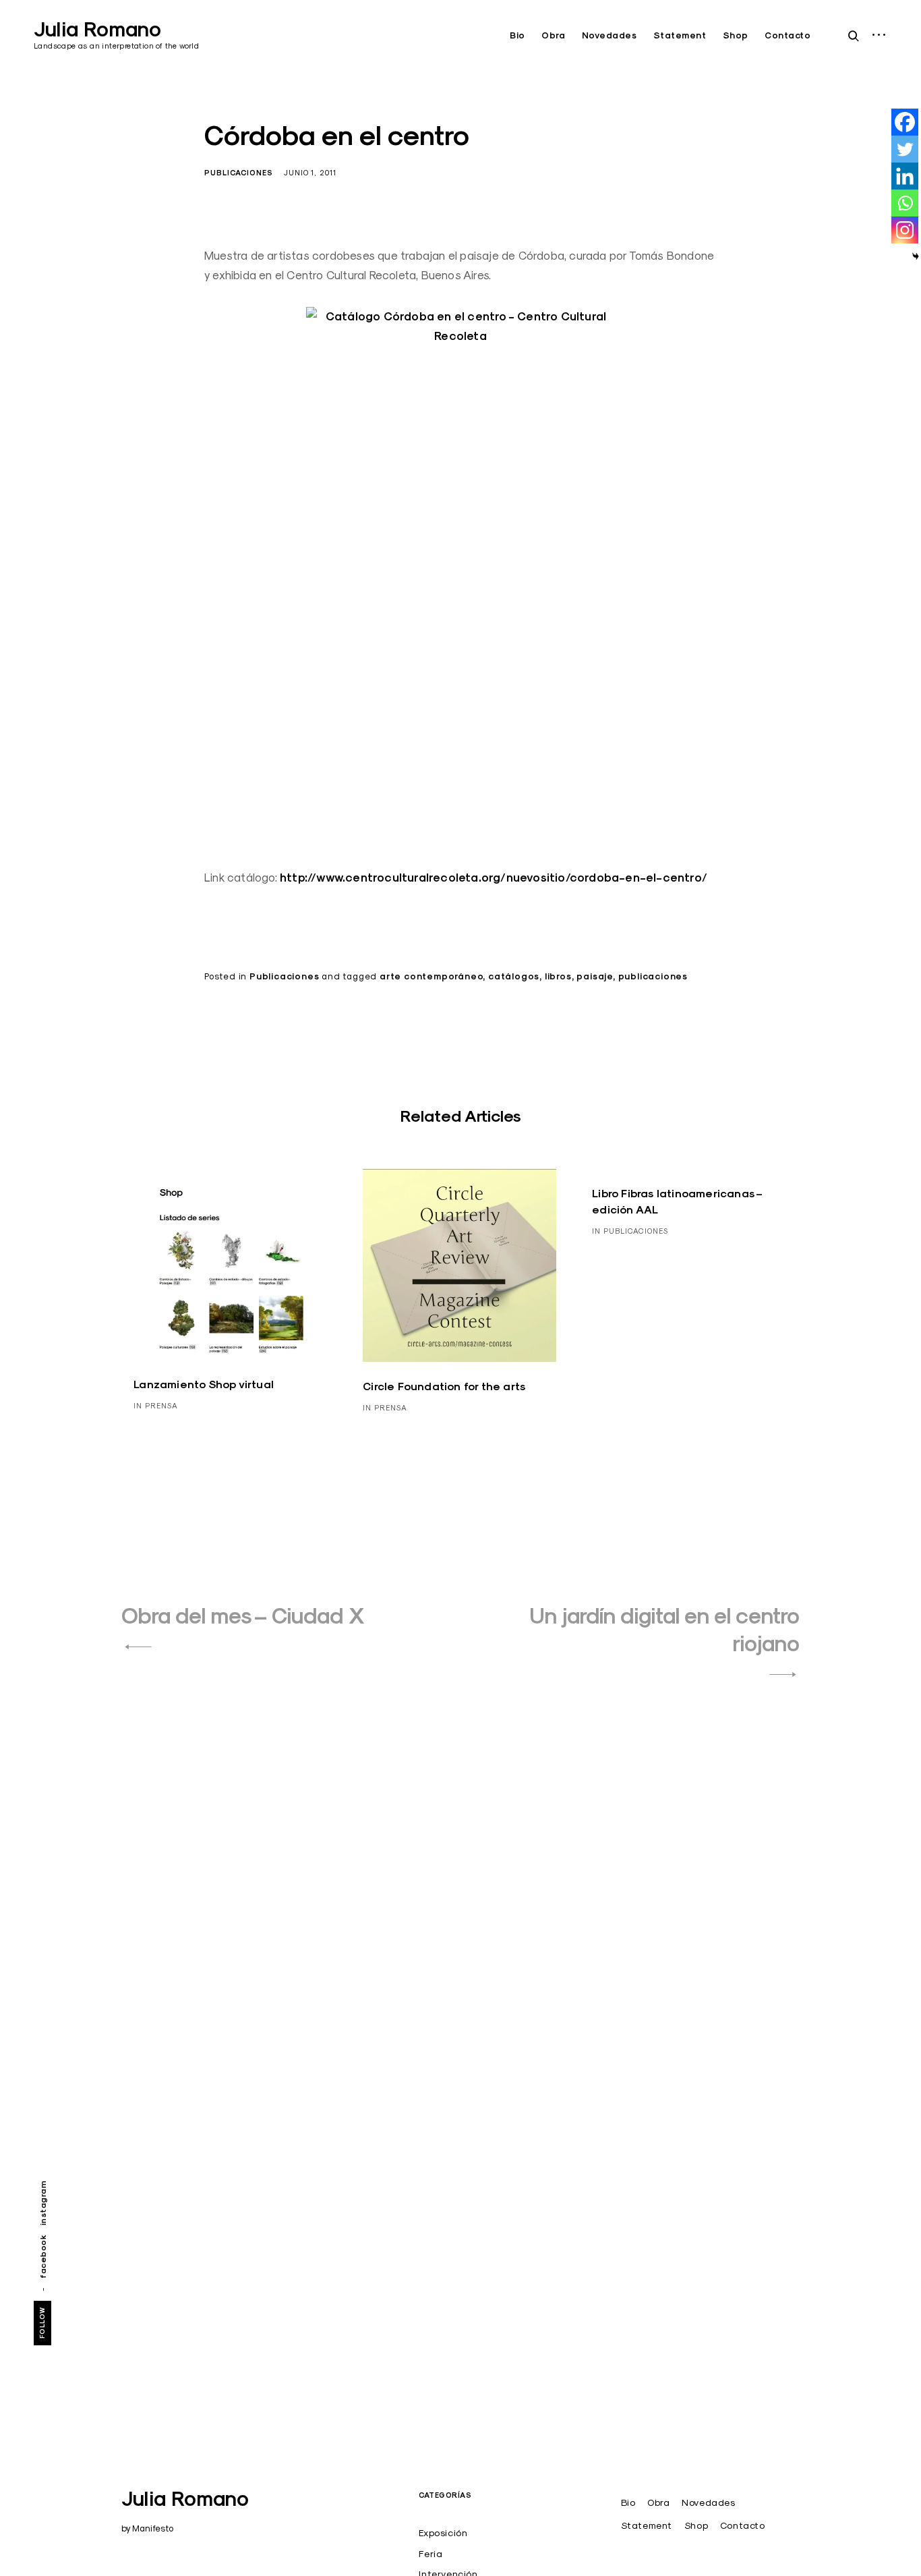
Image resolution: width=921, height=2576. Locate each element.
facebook (43, 2257)
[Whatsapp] (905, 203)
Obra (553, 35)
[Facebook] (905, 122)
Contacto (788, 35)
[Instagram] (905, 230)
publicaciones (653, 976)
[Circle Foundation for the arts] (459, 1265)
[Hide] (916, 256)
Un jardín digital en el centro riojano (664, 1630)
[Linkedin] (905, 176)
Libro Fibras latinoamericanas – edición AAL (677, 1202)
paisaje (595, 976)
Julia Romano (97, 29)
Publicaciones (239, 173)
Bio (517, 35)
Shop (736, 35)
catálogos (514, 976)
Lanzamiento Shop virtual (204, 1384)
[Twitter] (905, 149)
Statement (680, 35)
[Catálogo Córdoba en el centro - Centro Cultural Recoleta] (460, 577)
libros (558, 976)
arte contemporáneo (431, 976)
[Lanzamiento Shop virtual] (230, 1264)
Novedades (610, 35)
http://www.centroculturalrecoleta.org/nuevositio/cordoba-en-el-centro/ (494, 878)
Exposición (443, 2533)
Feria (430, 2554)
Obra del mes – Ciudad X (243, 1616)
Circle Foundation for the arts (444, 1386)
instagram (43, 2203)
